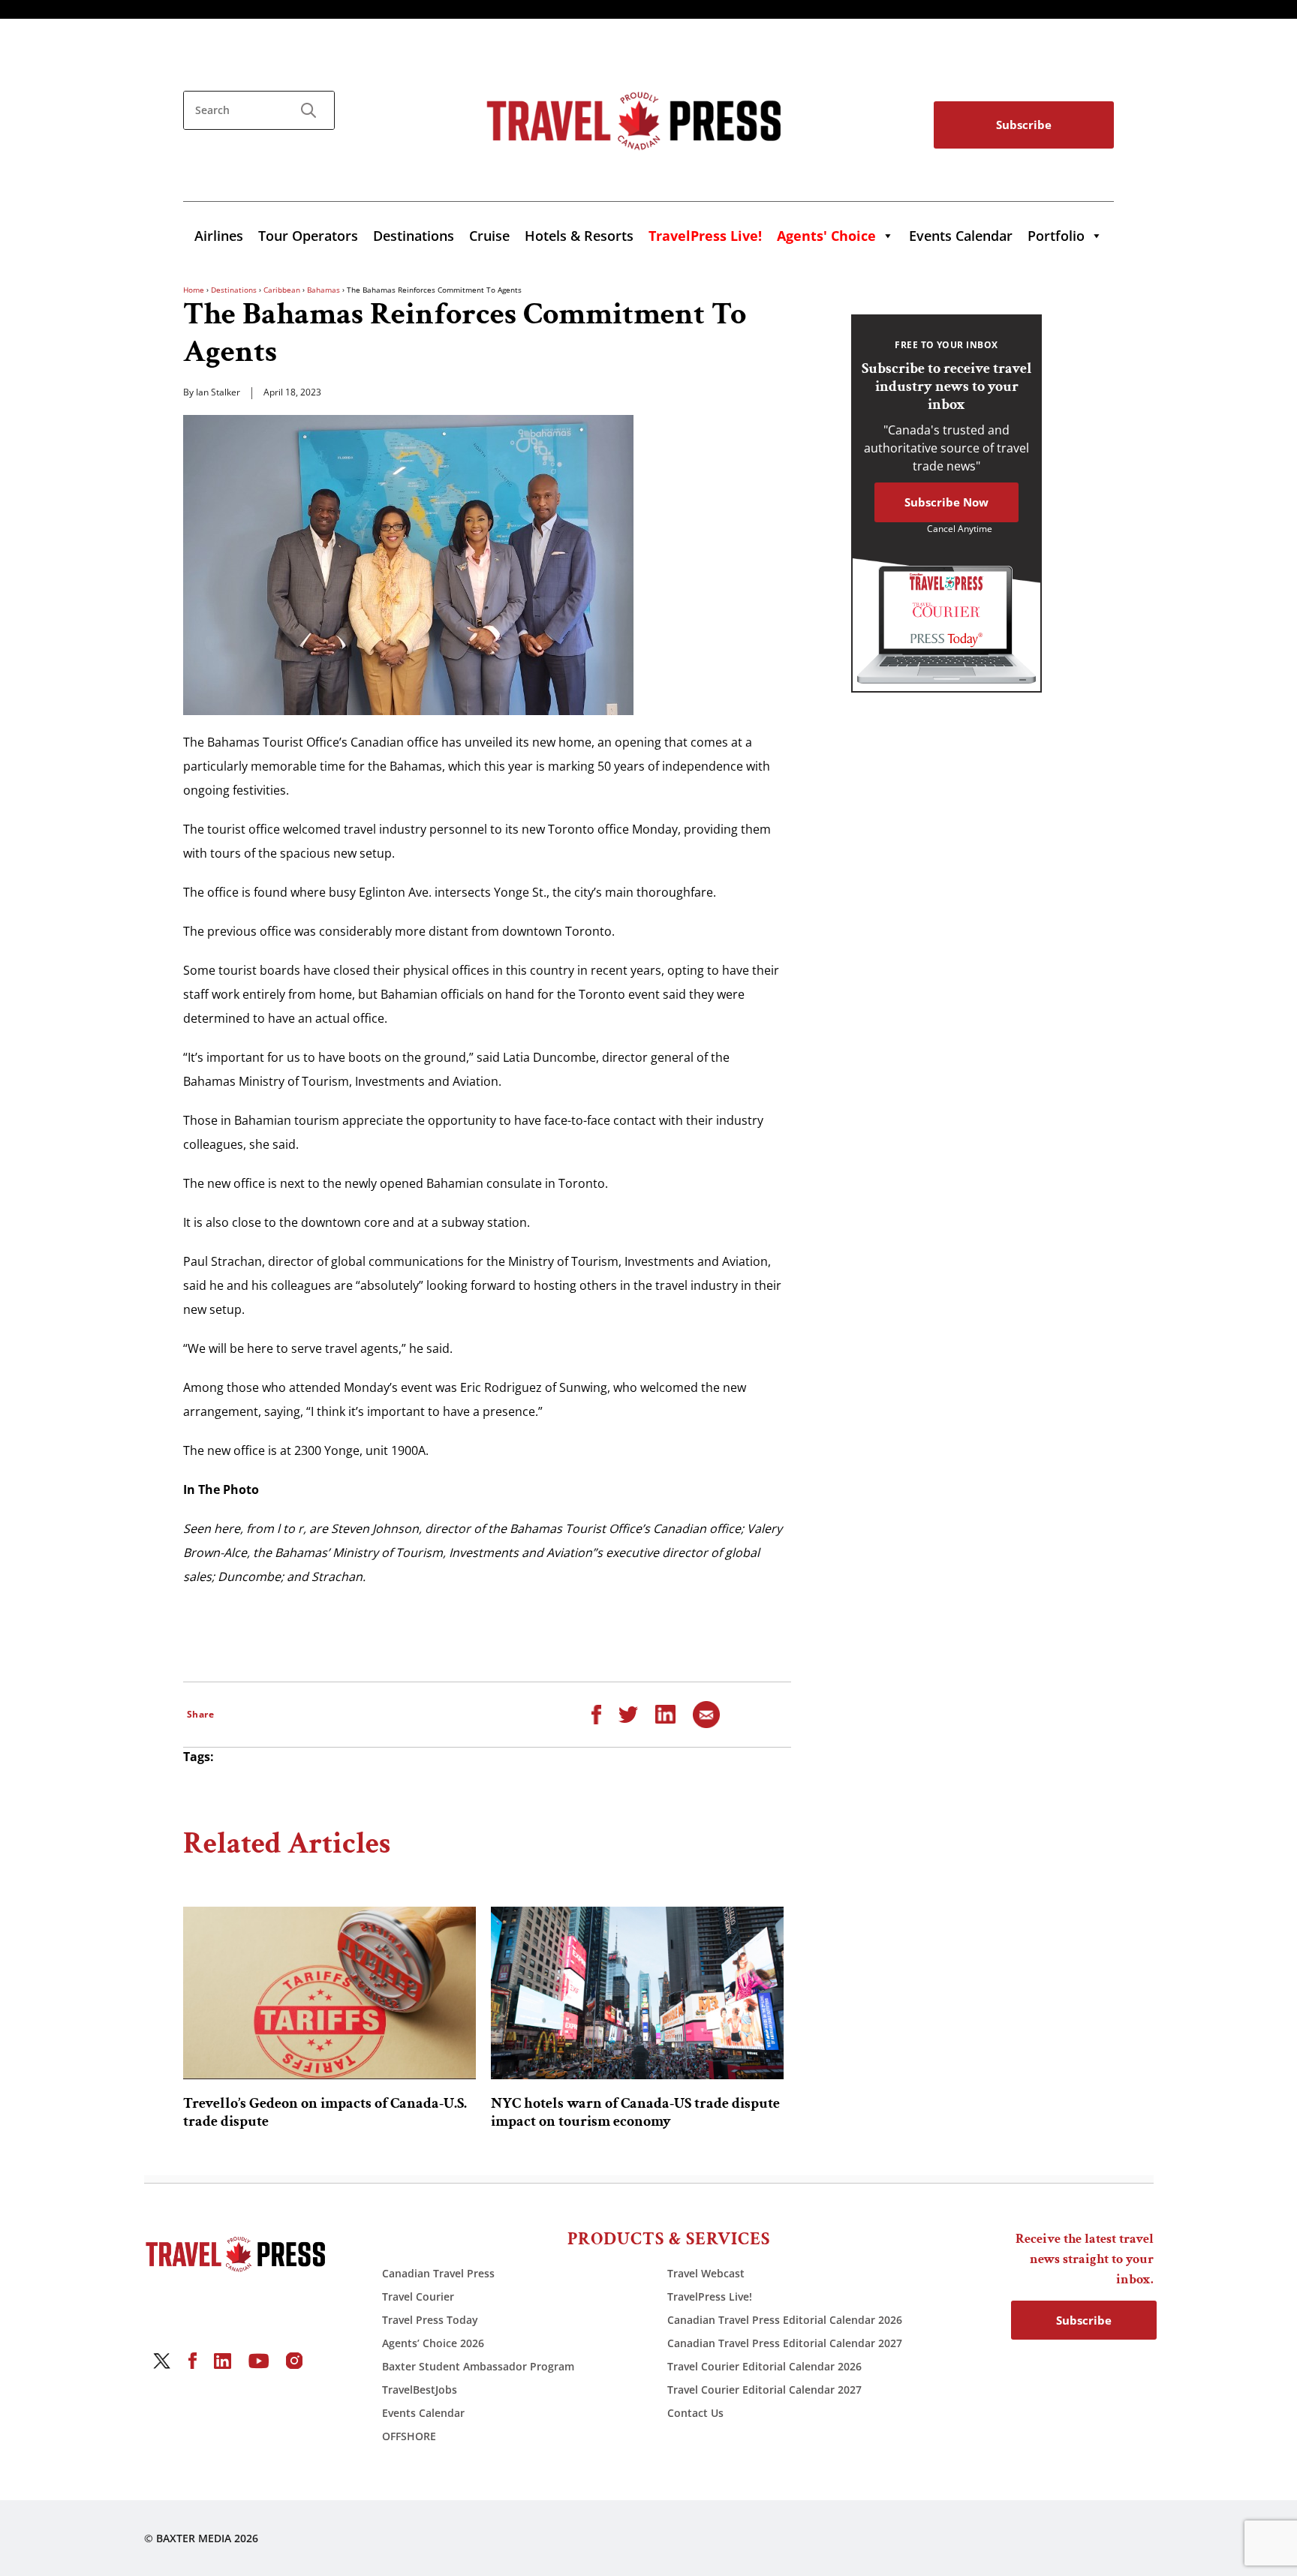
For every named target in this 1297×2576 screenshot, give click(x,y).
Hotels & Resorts (579, 236)
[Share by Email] (706, 1713)
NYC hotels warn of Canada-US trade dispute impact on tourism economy (635, 2112)
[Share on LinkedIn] (665, 1713)
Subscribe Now (946, 502)
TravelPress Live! (710, 2296)
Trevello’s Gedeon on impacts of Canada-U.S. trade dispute (325, 2112)
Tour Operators (308, 236)
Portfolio (1056, 236)
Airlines (219, 236)
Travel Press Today (430, 2320)
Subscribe (1024, 125)
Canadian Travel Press (438, 2273)
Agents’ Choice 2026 (433, 2343)
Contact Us (695, 2413)
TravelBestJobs (420, 2390)
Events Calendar (961, 236)
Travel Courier (418, 2296)
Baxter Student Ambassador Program (478, 2366)
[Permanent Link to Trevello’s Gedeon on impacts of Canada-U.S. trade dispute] (330, 1993)
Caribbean (282, 290)
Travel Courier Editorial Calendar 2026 (764, 2366)
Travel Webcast (706, 2273)
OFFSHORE (409, 2436)
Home (194, 290)
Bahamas (323, 290)
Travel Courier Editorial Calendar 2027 (764, 2390)
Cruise (489, 236)
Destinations (414, 236)
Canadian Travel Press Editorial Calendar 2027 (785, 2343)
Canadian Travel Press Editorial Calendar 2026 (785, 2320)
